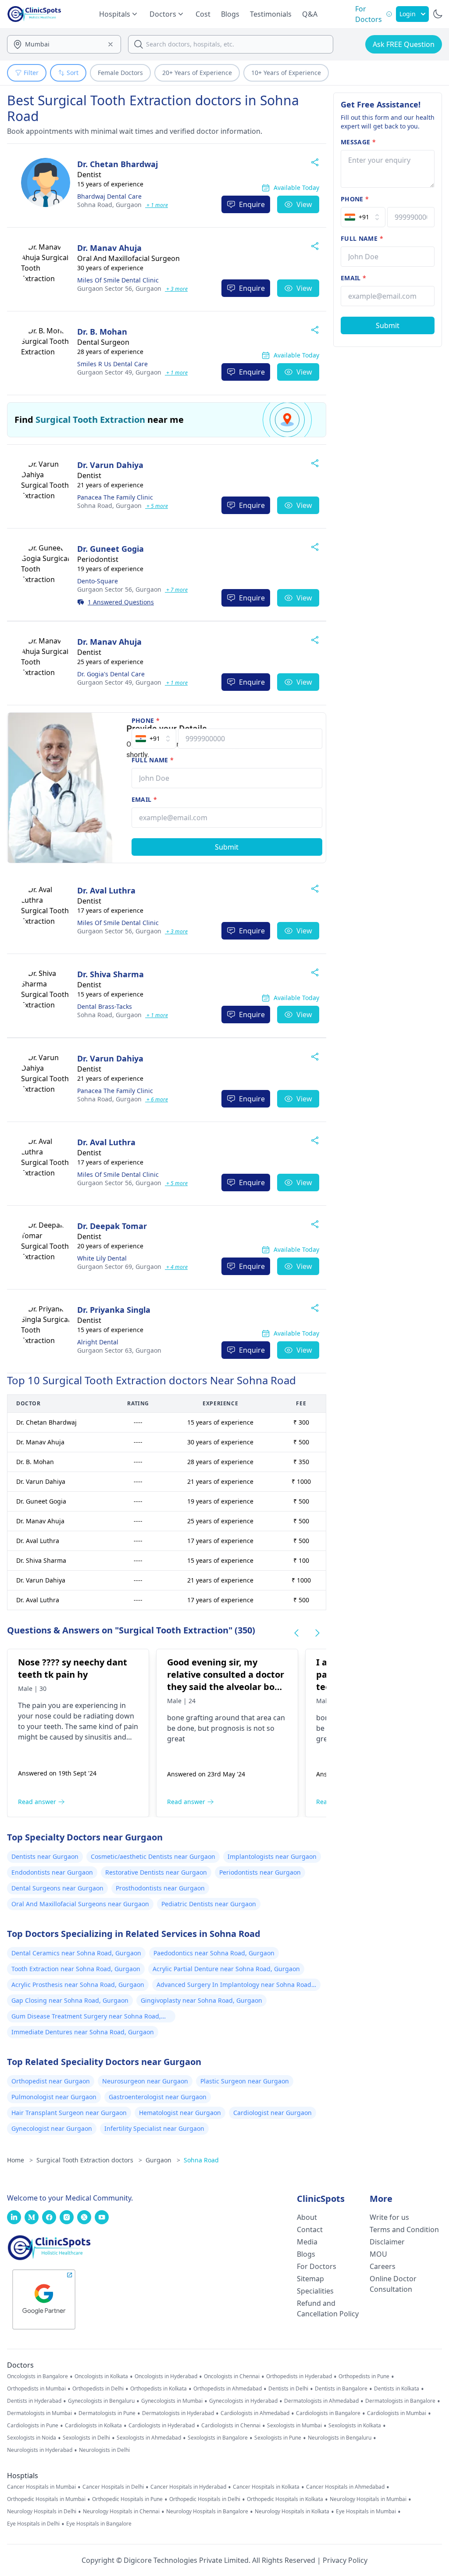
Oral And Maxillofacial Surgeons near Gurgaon (80, 1904)
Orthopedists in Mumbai (36, 2389)
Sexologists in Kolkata (355, 2426)
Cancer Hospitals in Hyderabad (188, 2487)
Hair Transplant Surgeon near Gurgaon (69, 2113)
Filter (31, 73)
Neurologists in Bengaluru (340, 2438)
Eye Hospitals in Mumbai (366, 2512)
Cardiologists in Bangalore (328, 2413)
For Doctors (317, 2266)
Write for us (389, 2217)
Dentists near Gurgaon (45, 1856)
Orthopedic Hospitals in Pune (127, 2499)
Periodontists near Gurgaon (260, 1872)
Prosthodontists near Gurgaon (160, 1888)
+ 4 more (176, 1267)
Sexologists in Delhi (86, 2438)
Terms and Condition (404, 2229)
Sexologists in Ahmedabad (149, 2438)
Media (307, 2242)
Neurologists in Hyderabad (40, 2450)
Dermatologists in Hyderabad (178, 2413)
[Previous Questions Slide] (296, 1633)
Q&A (310, 14)
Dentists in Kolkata (397, 2389)
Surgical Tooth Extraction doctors (89, 2160)
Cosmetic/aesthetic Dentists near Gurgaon (153, 1856)
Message (358, 142)
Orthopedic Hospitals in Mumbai (46, 2499)
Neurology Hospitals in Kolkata (292, 2512)
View (304, 204)
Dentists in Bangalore (341, 2389)
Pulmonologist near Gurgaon (54, 2097)
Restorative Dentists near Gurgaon (156, 1872)
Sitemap (310, 2279)
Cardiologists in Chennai (231, 2426)
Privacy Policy (345, 2560)
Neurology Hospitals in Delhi (42, 2512)
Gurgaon (109, 205)
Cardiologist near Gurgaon (273, 2113)
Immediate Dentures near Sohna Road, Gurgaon (83, 2032)
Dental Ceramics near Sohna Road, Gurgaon (76, 1953)
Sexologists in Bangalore (218, 2438)
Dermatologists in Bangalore (400, 2401)
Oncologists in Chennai (232, 2376)
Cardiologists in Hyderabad (162, 2426)
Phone (146, 720)
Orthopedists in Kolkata (159, 2389)
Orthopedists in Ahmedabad (228, 2389)
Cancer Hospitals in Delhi (113, 2487)
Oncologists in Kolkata (101, 2376)
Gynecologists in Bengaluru (101, 2401)
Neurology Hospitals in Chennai (121, 2512)
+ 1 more (157, 205)
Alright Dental (98, 1342)
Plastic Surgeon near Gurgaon (245, 2081)
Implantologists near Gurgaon (272, 1856)
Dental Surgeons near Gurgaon (57, 1888)
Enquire (252, 204)
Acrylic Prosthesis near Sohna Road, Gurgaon (78, 1985)
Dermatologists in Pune (107, 2413)
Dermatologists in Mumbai (39, 2413)
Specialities (315, 2291)
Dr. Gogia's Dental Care (111, 674)
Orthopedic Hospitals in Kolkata (285, 2499)
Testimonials (271, 14)
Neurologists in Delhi (104, 2450)
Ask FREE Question (404, 44)
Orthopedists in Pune (364, 2376)
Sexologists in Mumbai (294, 2426)
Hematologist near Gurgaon (180, 2113)
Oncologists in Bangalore (37, 2376)
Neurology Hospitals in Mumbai (368, 2499)
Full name (153, 760)
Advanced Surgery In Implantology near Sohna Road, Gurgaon (235, 1986)
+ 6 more (157, 1099)
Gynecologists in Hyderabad (243, 2401)
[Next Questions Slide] (317, 1633)
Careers (383, 2266)
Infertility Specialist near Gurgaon (154, 2128)
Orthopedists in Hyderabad (299, 2376)
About (307, 2217)
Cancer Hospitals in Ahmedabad (345, 2487)
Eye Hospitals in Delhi (33, 2524)
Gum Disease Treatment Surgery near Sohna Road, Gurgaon (86, 2017)
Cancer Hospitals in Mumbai (41, 2487)
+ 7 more (176, 590)
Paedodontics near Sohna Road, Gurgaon (214, 1953)
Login (408, 14)
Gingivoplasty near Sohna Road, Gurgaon (201, 2000)
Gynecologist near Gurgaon (52, 2128)
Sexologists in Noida (32, 2438)
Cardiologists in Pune (33, 2426)
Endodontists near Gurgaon (52, 1872)
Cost (203, 14)
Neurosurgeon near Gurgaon (145, 2081)
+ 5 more (157, 506)
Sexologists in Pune (278, 2438)
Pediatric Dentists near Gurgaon (209, 1904)
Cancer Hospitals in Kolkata (266, 2487)
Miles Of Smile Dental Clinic (118, 280)
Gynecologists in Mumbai (172, 2401)
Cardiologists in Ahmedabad (255, 2413)
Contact (310, 2229)
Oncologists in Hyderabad (166, 2376)
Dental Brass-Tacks (105, 1006)
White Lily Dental (102, 1258)
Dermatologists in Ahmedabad (321, 2401)
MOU (378, 2254)
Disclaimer (387, 2242)
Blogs (230, 14)
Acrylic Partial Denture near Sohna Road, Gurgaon (226, 1969)
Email (144, 799)
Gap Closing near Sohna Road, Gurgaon (70, 2000)
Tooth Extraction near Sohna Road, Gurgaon (76, 1969)
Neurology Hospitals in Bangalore (207, 2512)
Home (20, 2160)
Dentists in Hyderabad (34, 2401)
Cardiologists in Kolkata (93, 2426)
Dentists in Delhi (288, 2389)
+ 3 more (176, 289)
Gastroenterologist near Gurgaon (158, 2097)
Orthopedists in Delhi (98, 2389)
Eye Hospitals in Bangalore (99, 2524)
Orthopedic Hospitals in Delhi (205, 2499)
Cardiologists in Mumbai (397, 2413)
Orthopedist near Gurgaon (51, 2081)
